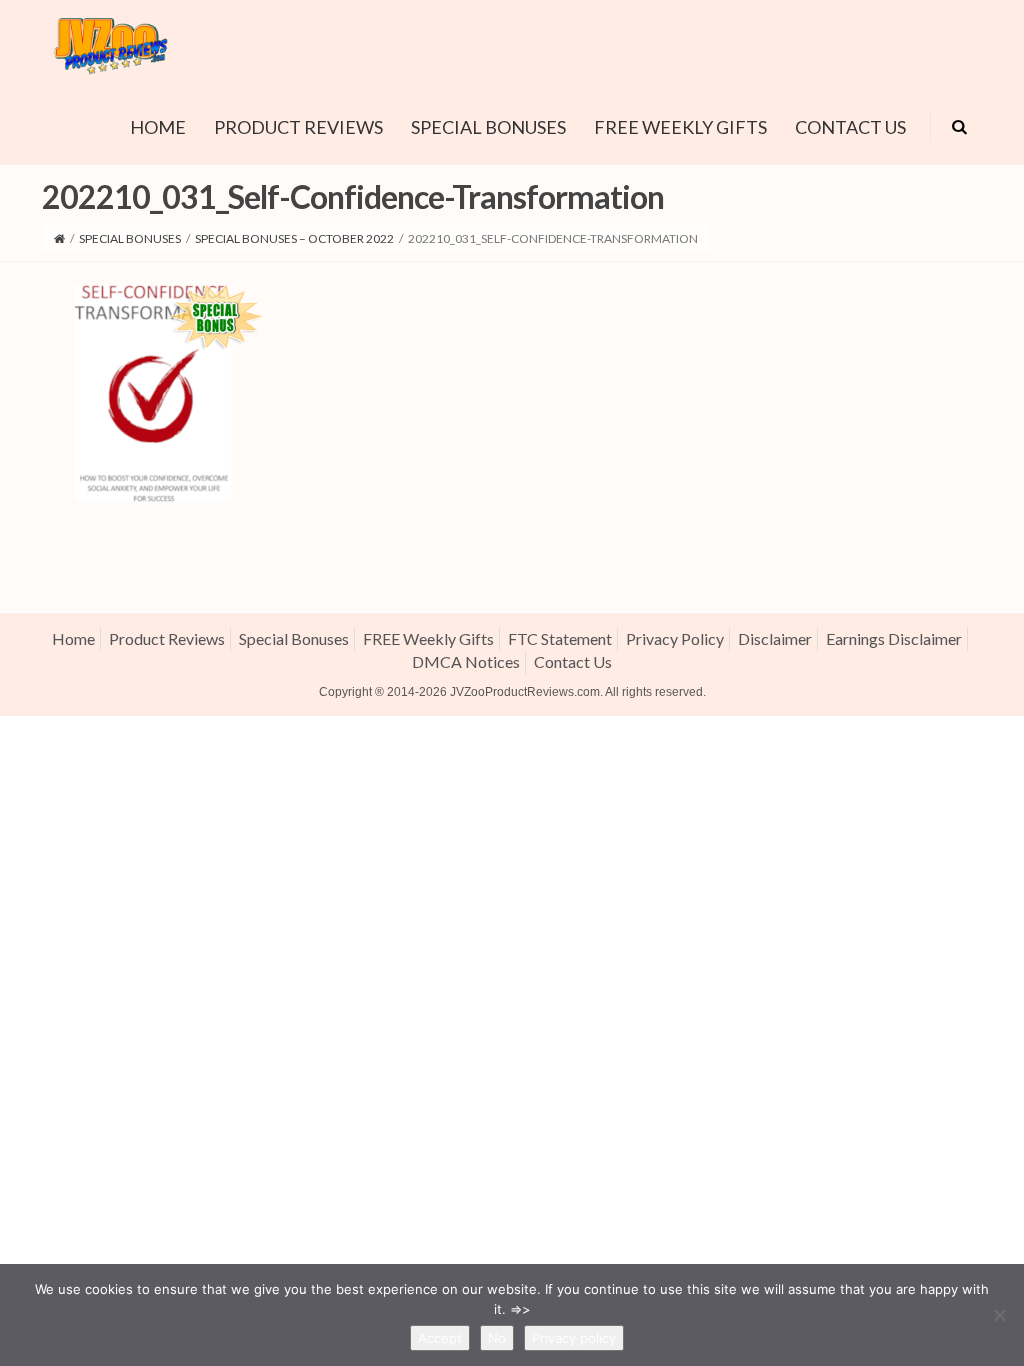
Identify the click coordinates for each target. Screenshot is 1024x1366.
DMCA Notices (466, 661)
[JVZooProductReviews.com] (109, 42)
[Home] (59, 238)
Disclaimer (775, 638)
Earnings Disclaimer (894, 638)
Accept (440, 1338)
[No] (999, 1315)
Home (158, 127)
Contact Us (850, 127)
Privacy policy (574, 1338)
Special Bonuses (488, 127)
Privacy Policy (675, 638)
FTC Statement (560, 638)
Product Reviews (298, 127)
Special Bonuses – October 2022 (294, 238)
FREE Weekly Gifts (680, 127)
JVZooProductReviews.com (525, 692)
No (497, 1338)
